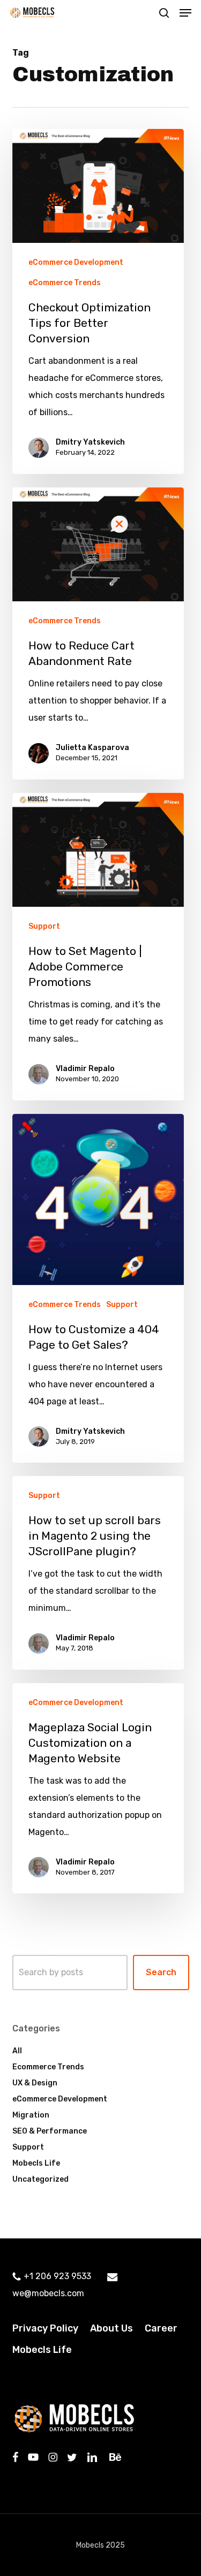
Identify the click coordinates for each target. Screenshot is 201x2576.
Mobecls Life (36, 2163)
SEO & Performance (50, 2131)
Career (161, 2328)
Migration (31, 2115)
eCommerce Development (76, 262)
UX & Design (35, 2083)
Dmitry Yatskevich (90, 442)
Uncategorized (40, 2179)
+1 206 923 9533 (57, 2276)
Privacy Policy (45, 2328)
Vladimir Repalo (85, 1069)
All (17, 2051)
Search (161, 1972)
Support (44, 926)
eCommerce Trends (65, 283)
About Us (111, 2328)
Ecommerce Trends (48, 2067)
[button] (185, 13)
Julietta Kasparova (92, 748)
